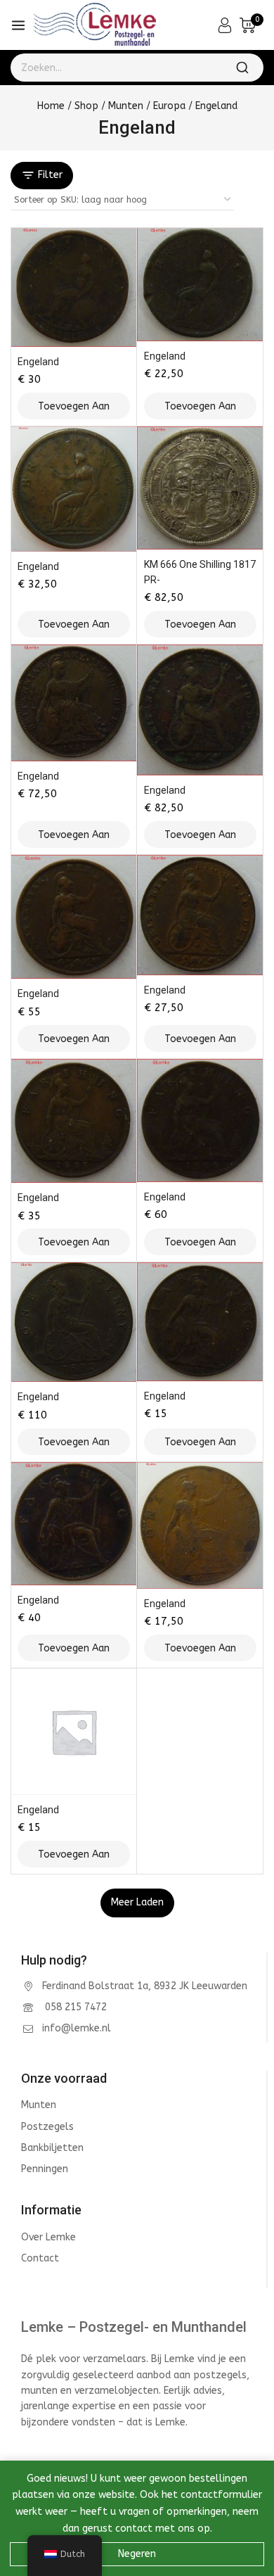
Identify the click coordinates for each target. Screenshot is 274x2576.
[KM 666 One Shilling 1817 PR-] (200, 488)
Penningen (45, 2169)
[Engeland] (74, 287)
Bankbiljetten (52, 2148)
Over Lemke (48, 2237)
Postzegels (47, 2127)
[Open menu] (18, 25)
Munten (39, 2105)
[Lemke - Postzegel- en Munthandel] (94, 25)
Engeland (38, 362)
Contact (40, 2258)
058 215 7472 (74, 2007)
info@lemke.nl (77, 2028)
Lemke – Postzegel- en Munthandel (134, 2327)
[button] (74, 406)
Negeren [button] (137, 2554)
